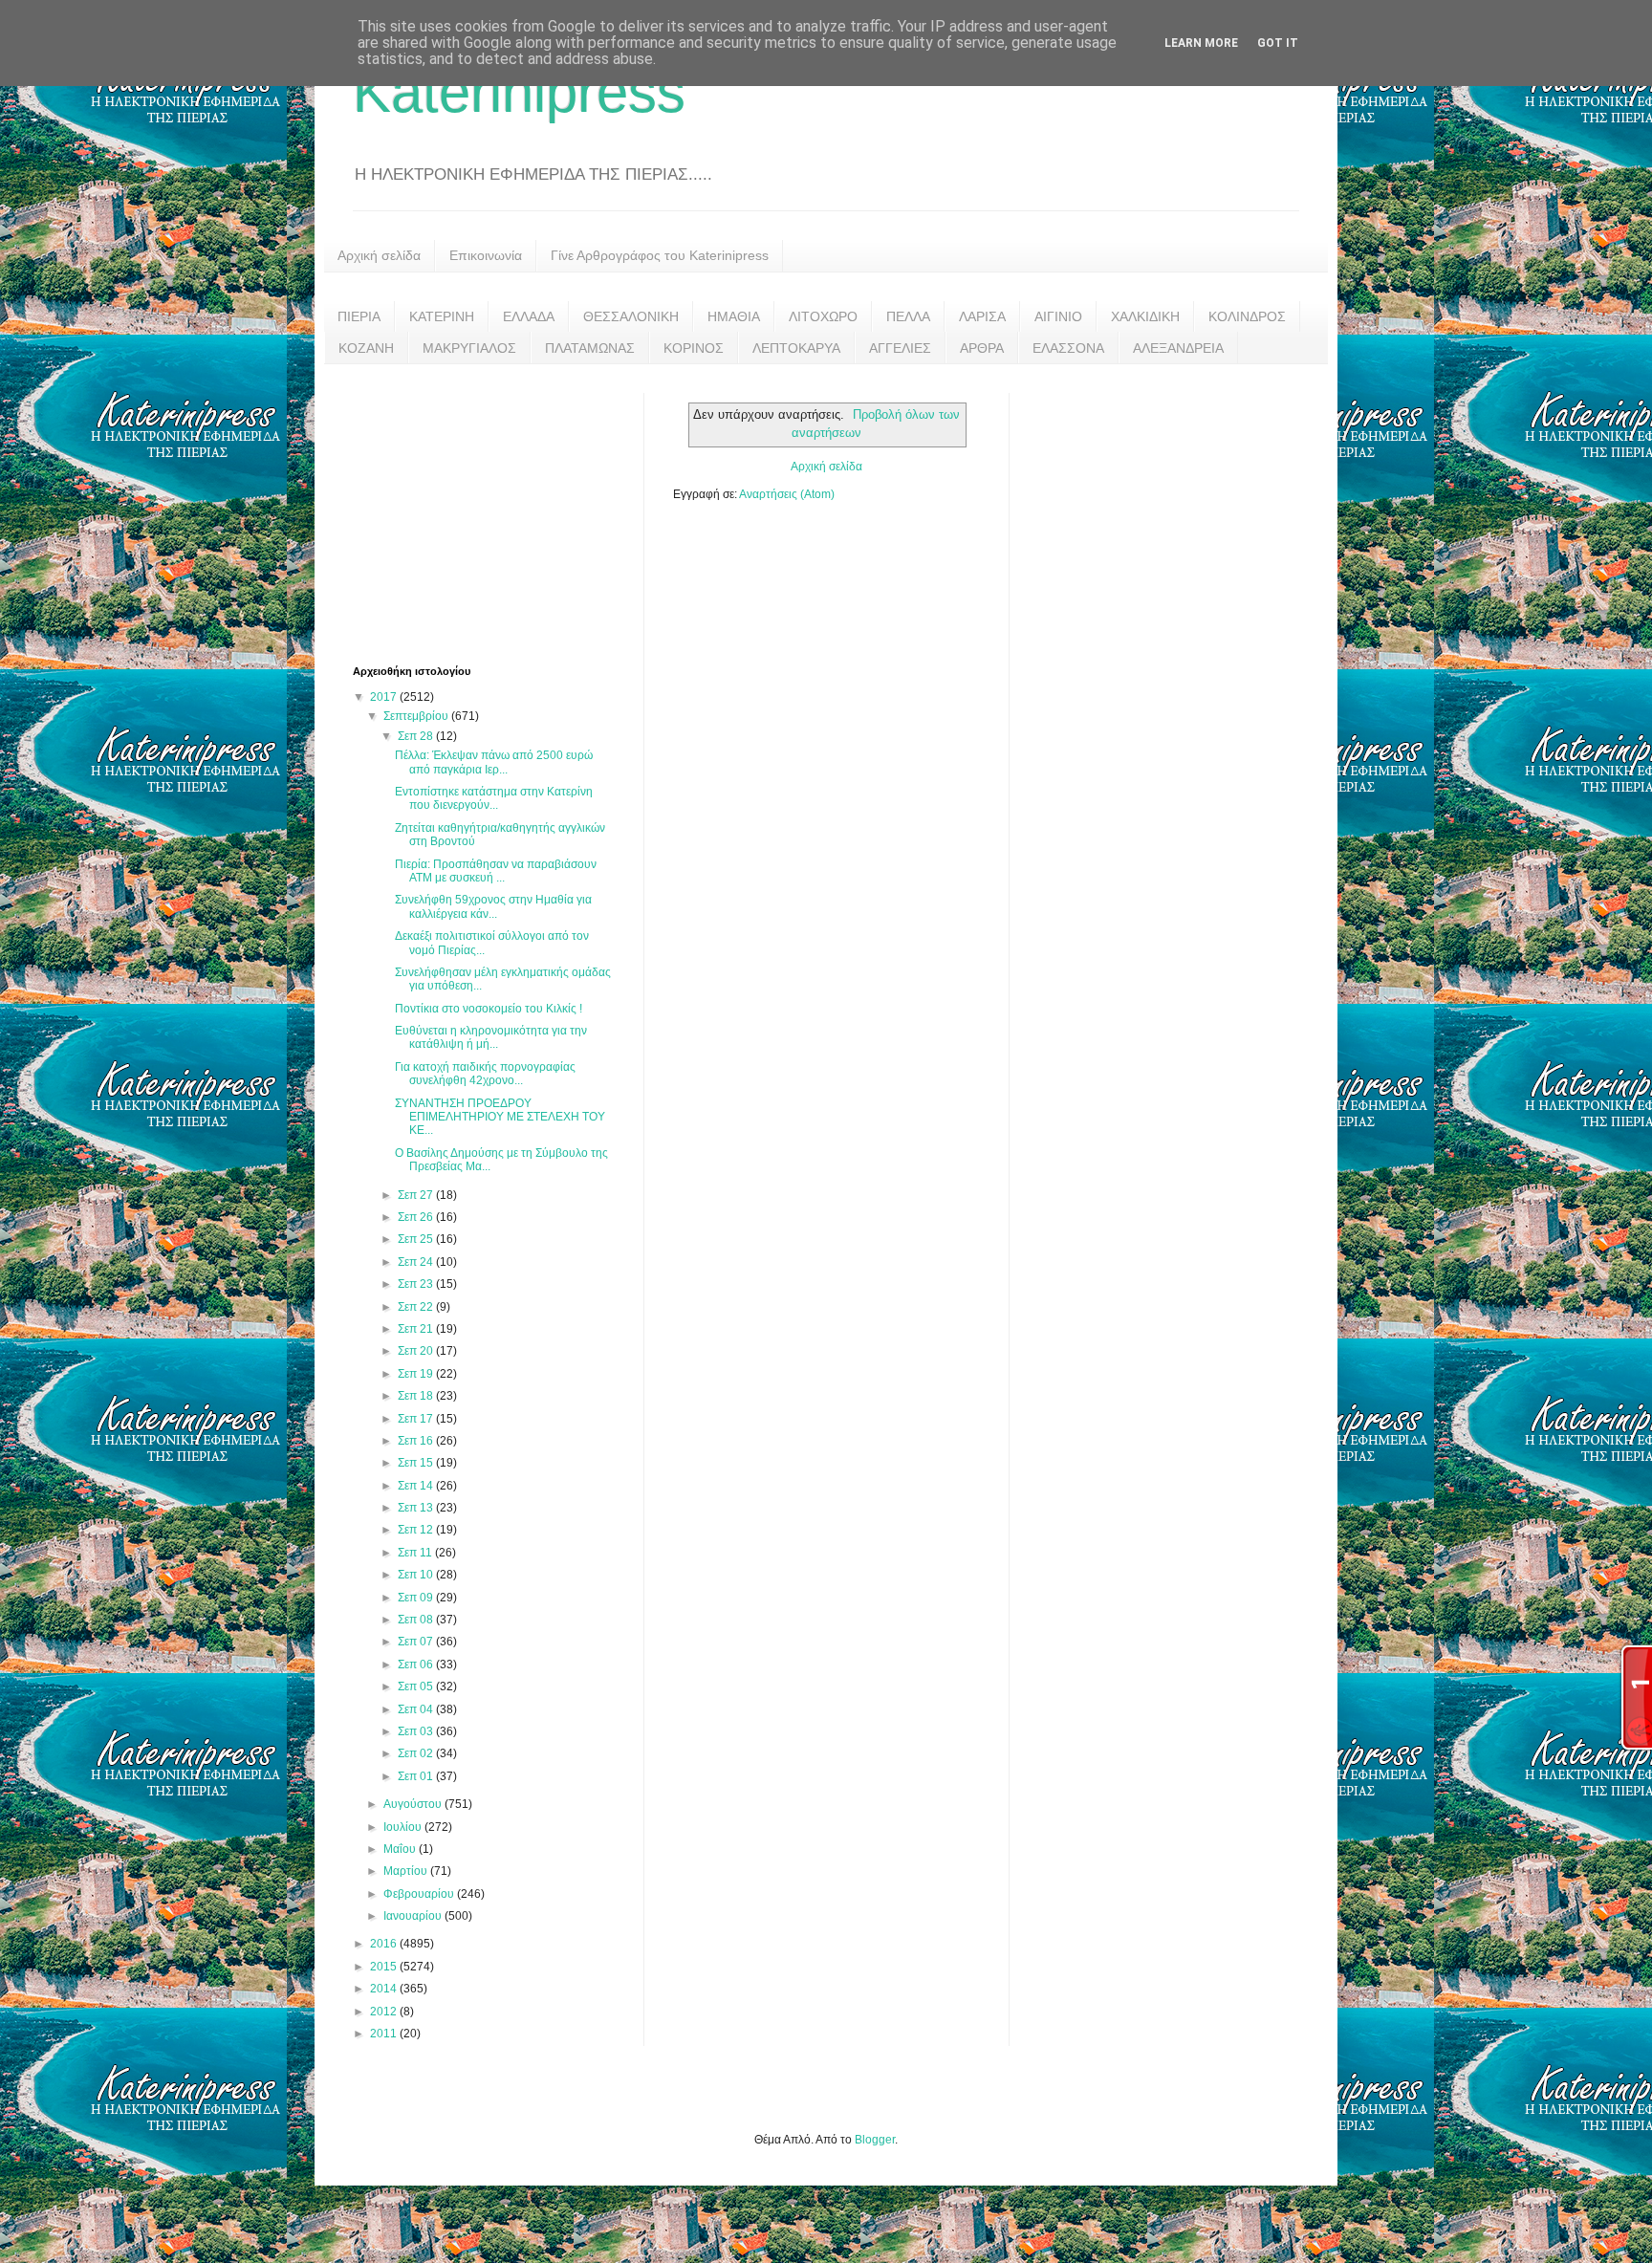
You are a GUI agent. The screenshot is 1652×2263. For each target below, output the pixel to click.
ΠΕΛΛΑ (908, 316)
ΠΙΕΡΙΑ (359, 316)
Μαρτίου (407, 1871)
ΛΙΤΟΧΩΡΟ (823, 316)
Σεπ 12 (417, 1530)
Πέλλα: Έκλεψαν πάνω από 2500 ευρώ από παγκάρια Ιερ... (494, 762)
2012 (385, 2012)
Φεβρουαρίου (420, 1894)
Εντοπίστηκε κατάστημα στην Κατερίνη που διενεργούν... (494, 798)
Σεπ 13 (417, 1508)
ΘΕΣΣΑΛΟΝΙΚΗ (631, 316)
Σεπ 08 (417, 1620)
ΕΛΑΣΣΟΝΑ (1068, 348)
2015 (385, 1967)
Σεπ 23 (417, 1284)
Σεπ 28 (417, 736)
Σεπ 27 (417, 1195)
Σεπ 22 (417, 1307)
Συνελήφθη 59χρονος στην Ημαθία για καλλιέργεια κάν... (493, 906)
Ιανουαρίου (414, 1916)
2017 (385, 697)
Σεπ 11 (416, 1553)
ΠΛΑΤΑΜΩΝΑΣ (590, 348)
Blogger (875, 2140)
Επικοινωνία (486, 255)
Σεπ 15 (417, 1463)
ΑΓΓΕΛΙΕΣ (900, 348)
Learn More (1201, 43)
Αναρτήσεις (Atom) (787, 494)
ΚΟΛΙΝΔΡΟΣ (1247, 316)
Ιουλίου (404, 1827)
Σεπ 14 (417, 1486)
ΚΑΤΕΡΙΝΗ (442, 316)
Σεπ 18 (417, 1396)
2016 (385, 1944)
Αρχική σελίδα (379, 255)
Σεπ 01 (417, 1776)
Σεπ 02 (417, 1753)
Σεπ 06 (417, 1665)
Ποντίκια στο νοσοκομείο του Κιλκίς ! (489, 1009)
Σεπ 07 (417, 1642)
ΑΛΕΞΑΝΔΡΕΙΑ (1178, 348)
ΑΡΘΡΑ (982, 348)
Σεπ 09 (417, 1598)
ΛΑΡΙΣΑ (982, 316)
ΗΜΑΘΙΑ (734, 316)
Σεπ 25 (417, 1239)
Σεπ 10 (417, 1575)
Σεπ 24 (417, 1262)
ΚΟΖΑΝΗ (366, 348)
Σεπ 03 (417, 1731)
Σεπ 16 (417, 1441)
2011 (385, 2034)
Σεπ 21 (417, 1329)
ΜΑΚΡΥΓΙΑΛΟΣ (469, 348)
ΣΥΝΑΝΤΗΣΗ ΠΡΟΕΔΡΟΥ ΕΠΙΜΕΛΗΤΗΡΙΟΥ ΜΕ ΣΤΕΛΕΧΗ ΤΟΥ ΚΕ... (500, 1117)
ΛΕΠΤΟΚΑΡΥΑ (796, 348)
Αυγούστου (414, 1804)
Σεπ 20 (417, 1351)
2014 (385, 1989)
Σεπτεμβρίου (417, 716)
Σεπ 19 (417, 1374)
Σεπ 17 (417, 1419)
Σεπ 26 (417, 1217)
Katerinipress (519, 92)
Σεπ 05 (417, 1686)
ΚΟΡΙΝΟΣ (694, 348)
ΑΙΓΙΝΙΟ (1058, 316)
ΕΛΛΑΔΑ (529, 316)
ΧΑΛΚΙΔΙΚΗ (1145, 316)
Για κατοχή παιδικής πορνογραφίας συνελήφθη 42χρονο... (485, 1074)
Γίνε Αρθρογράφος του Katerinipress (660, 255)
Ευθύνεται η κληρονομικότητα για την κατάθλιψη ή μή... (491, 1037)
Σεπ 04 (417, 1709)
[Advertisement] (496, 512)
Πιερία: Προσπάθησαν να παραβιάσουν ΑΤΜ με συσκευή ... (496, 871)
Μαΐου (401, 1849)
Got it (1278, 43)
